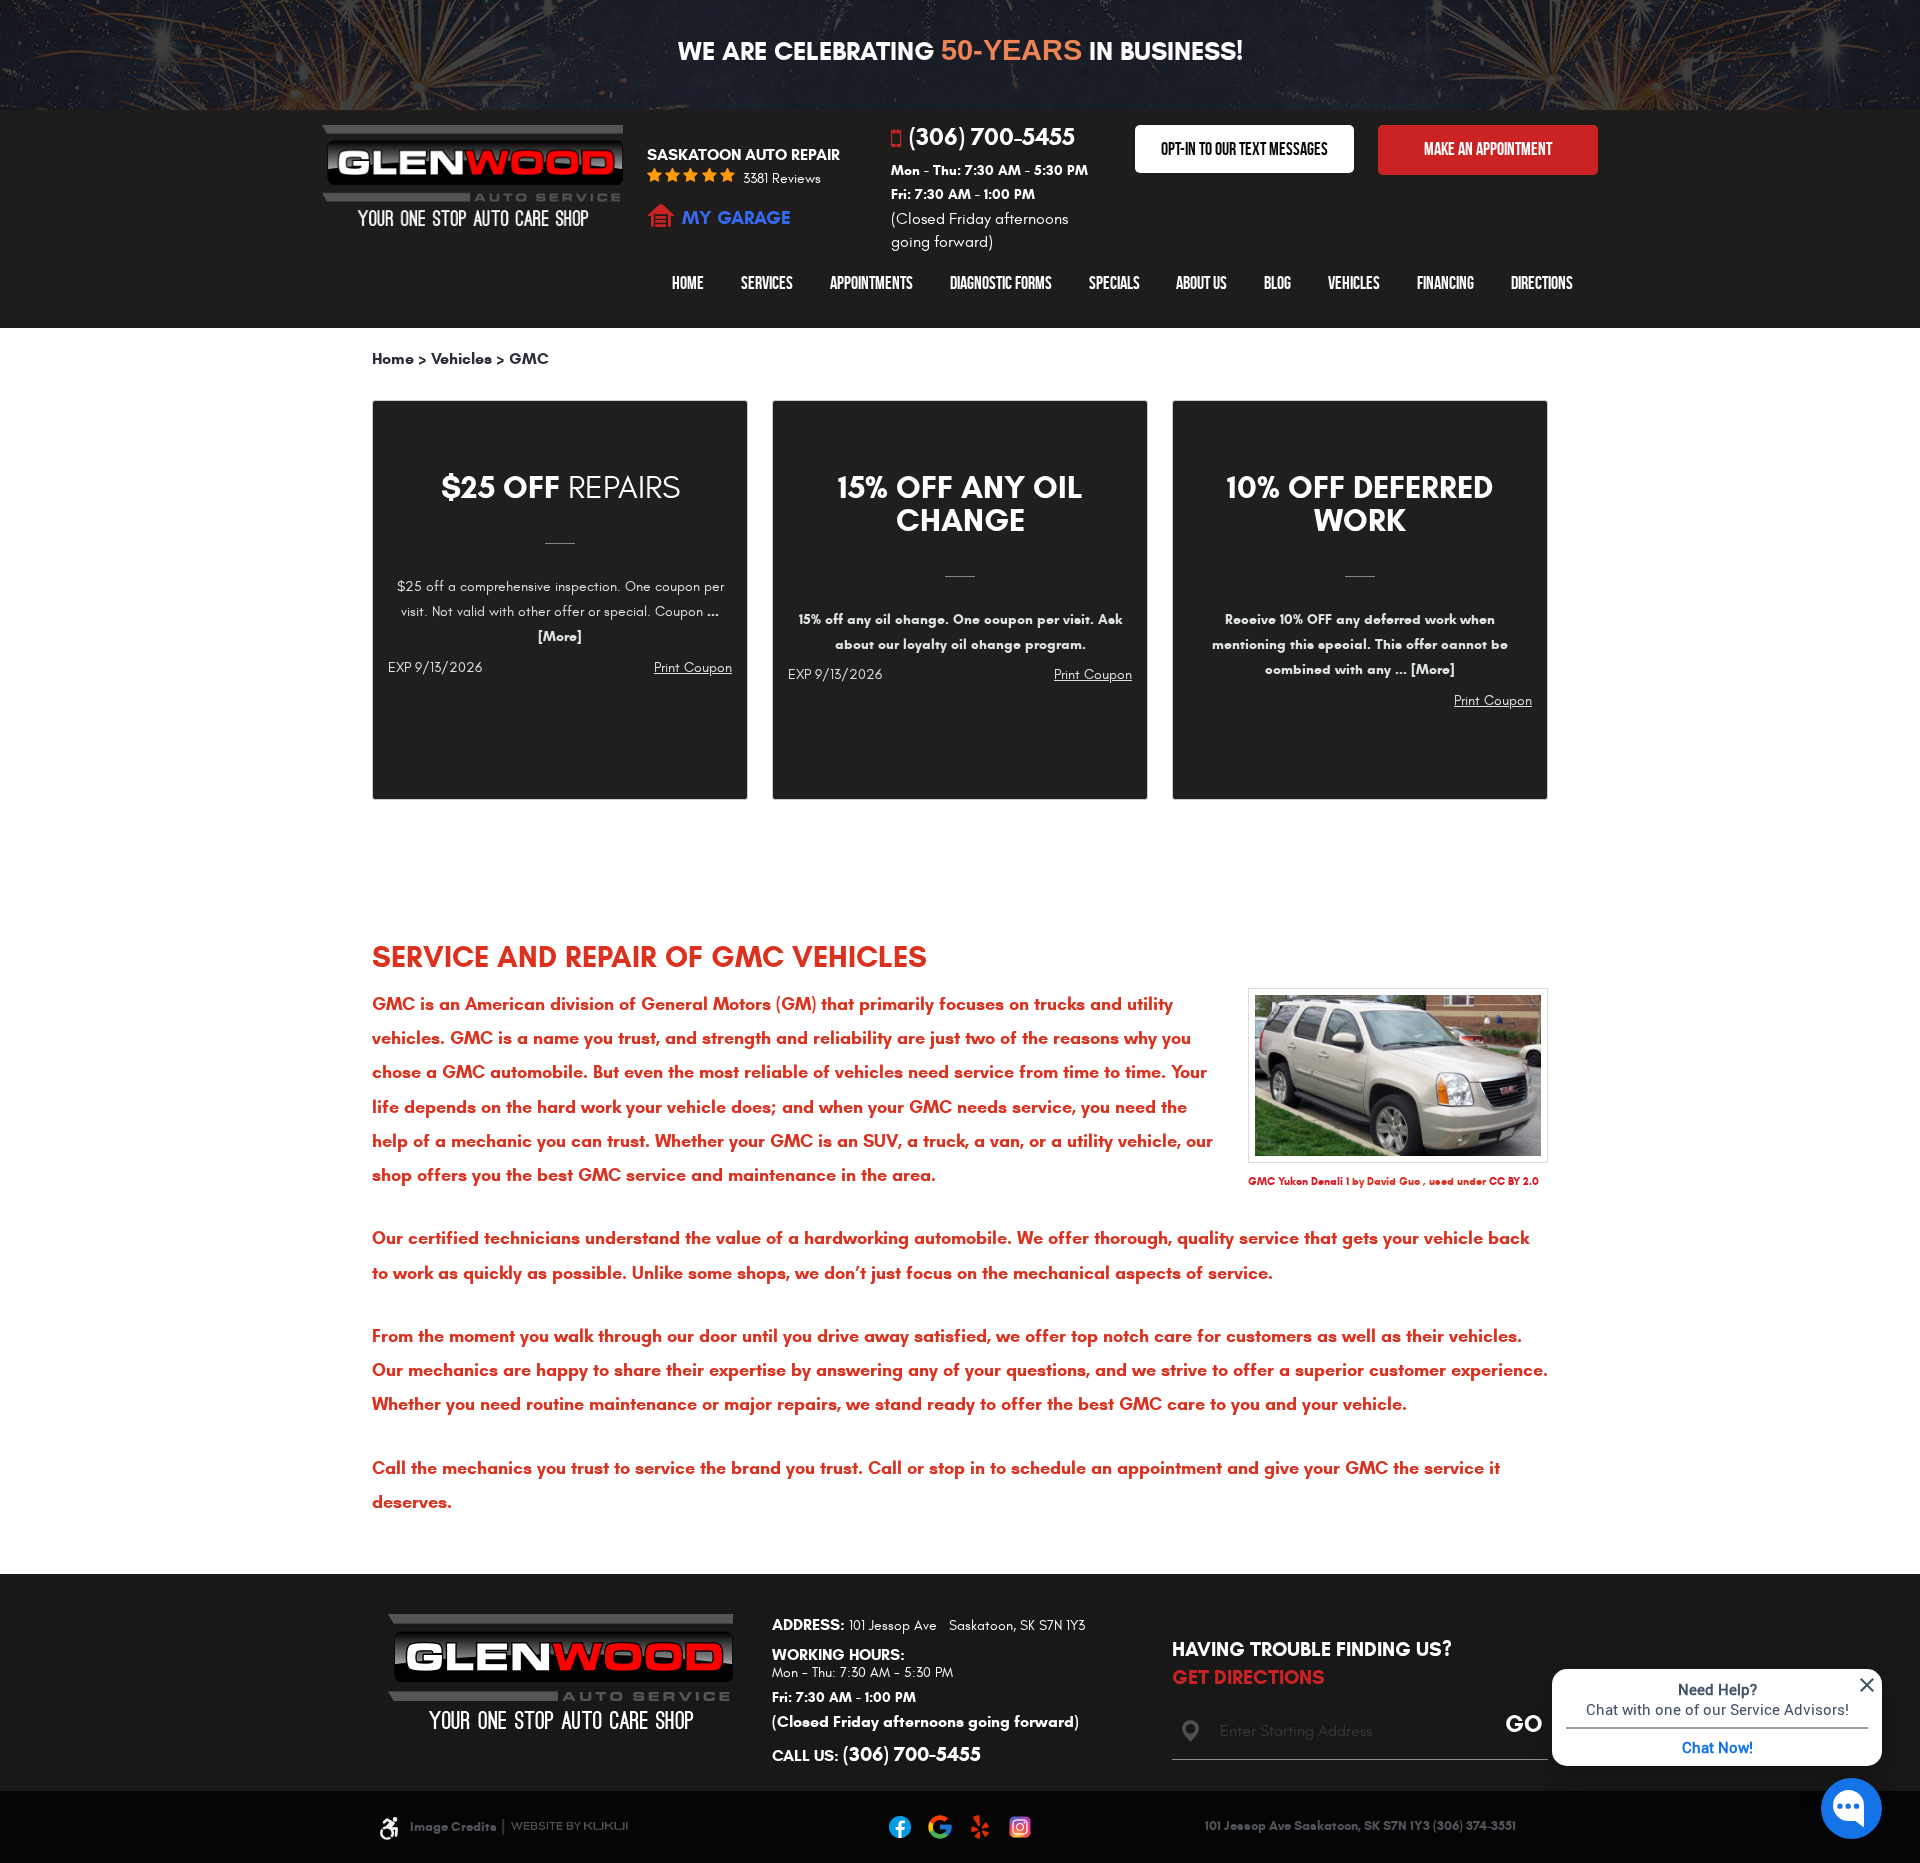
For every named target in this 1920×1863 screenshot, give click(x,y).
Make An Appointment (1488, 149)
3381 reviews (782, 179)
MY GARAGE (736, 217)
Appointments (871, 282)
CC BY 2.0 (1514, 1181)
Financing (1445, 282)
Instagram (1020, 1827)
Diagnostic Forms (1001, 282)
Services (767, 282)
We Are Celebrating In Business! (960, 51)
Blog (1277, 282)
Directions (1542, 282)
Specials (1114, 282)
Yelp (980, 1827)
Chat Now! (1717, 1747)
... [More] (1423, 669)
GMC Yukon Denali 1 (1298, 1181)
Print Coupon (693, 667)
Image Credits (453, 1827)
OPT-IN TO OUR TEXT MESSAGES (1244, 149)
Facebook (900, 1827)
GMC (529, 358)
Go (1520, 1722)
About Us (1201, 282)
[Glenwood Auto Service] (472, 175)
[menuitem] (688, 283)
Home (688, 282)
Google (940, 1827)
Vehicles (1354, 282)
